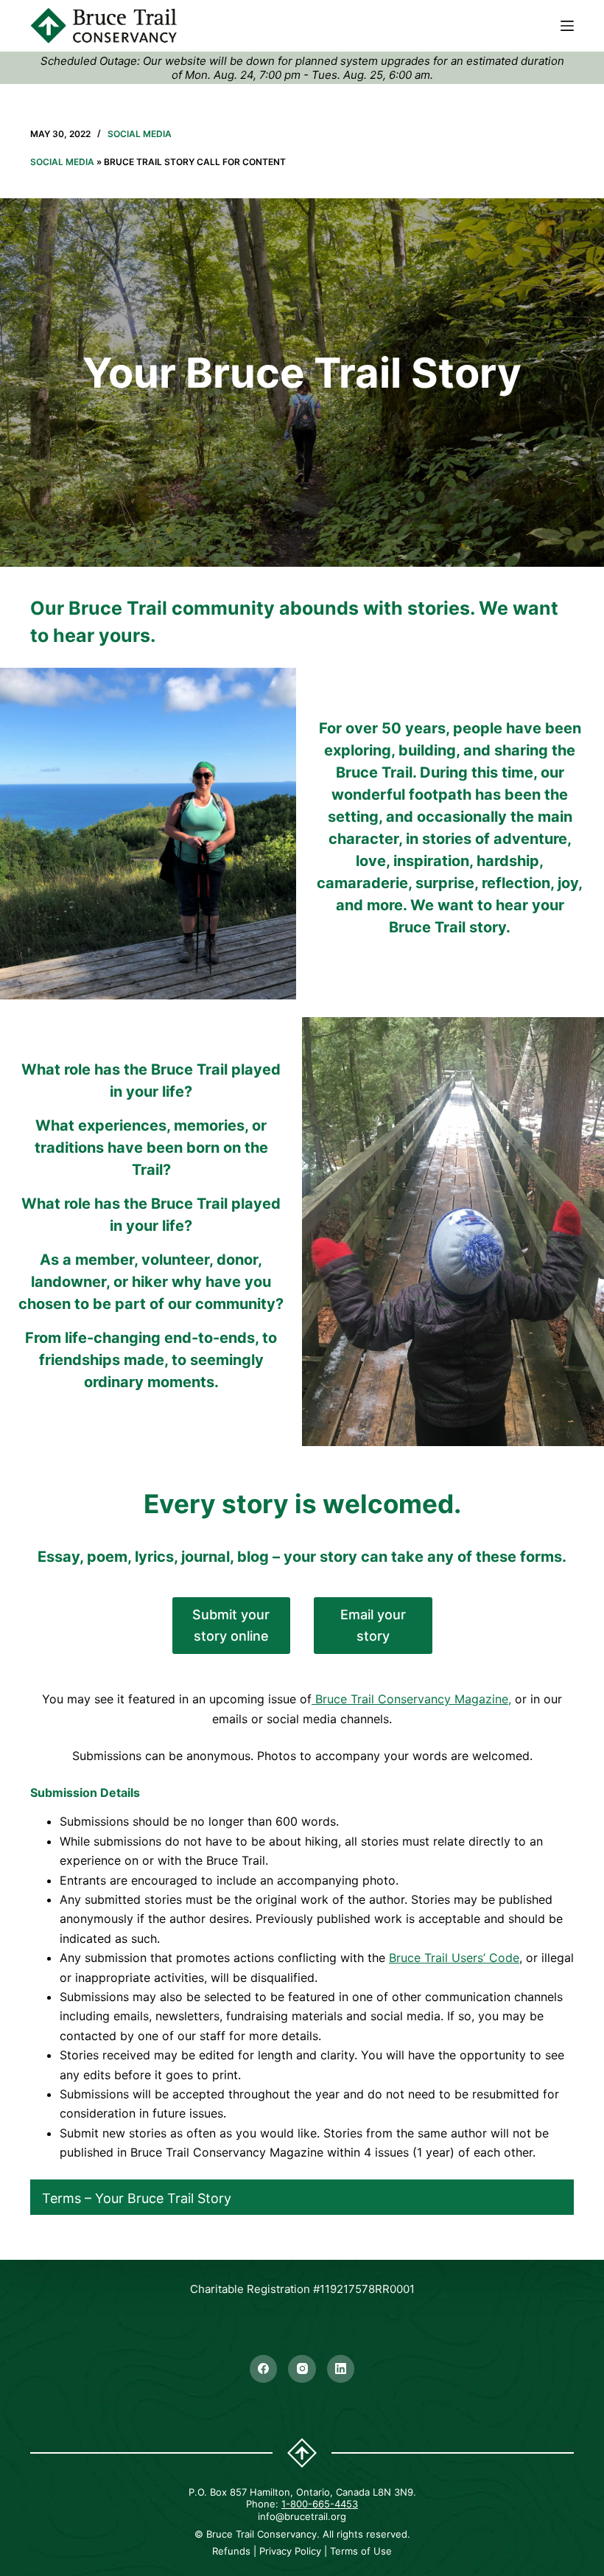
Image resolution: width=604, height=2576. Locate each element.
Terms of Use (361, 2551)
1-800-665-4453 (320, 2504)
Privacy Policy (290, 2551)
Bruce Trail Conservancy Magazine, (411, 1699)
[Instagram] (302, 2369)
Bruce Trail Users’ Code (454, 1958)
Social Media (140, 134)
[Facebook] (264, 2369)
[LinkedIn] (341, 2369)
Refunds (231, 2551)
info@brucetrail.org (302, 2516)
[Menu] (567, 26)
